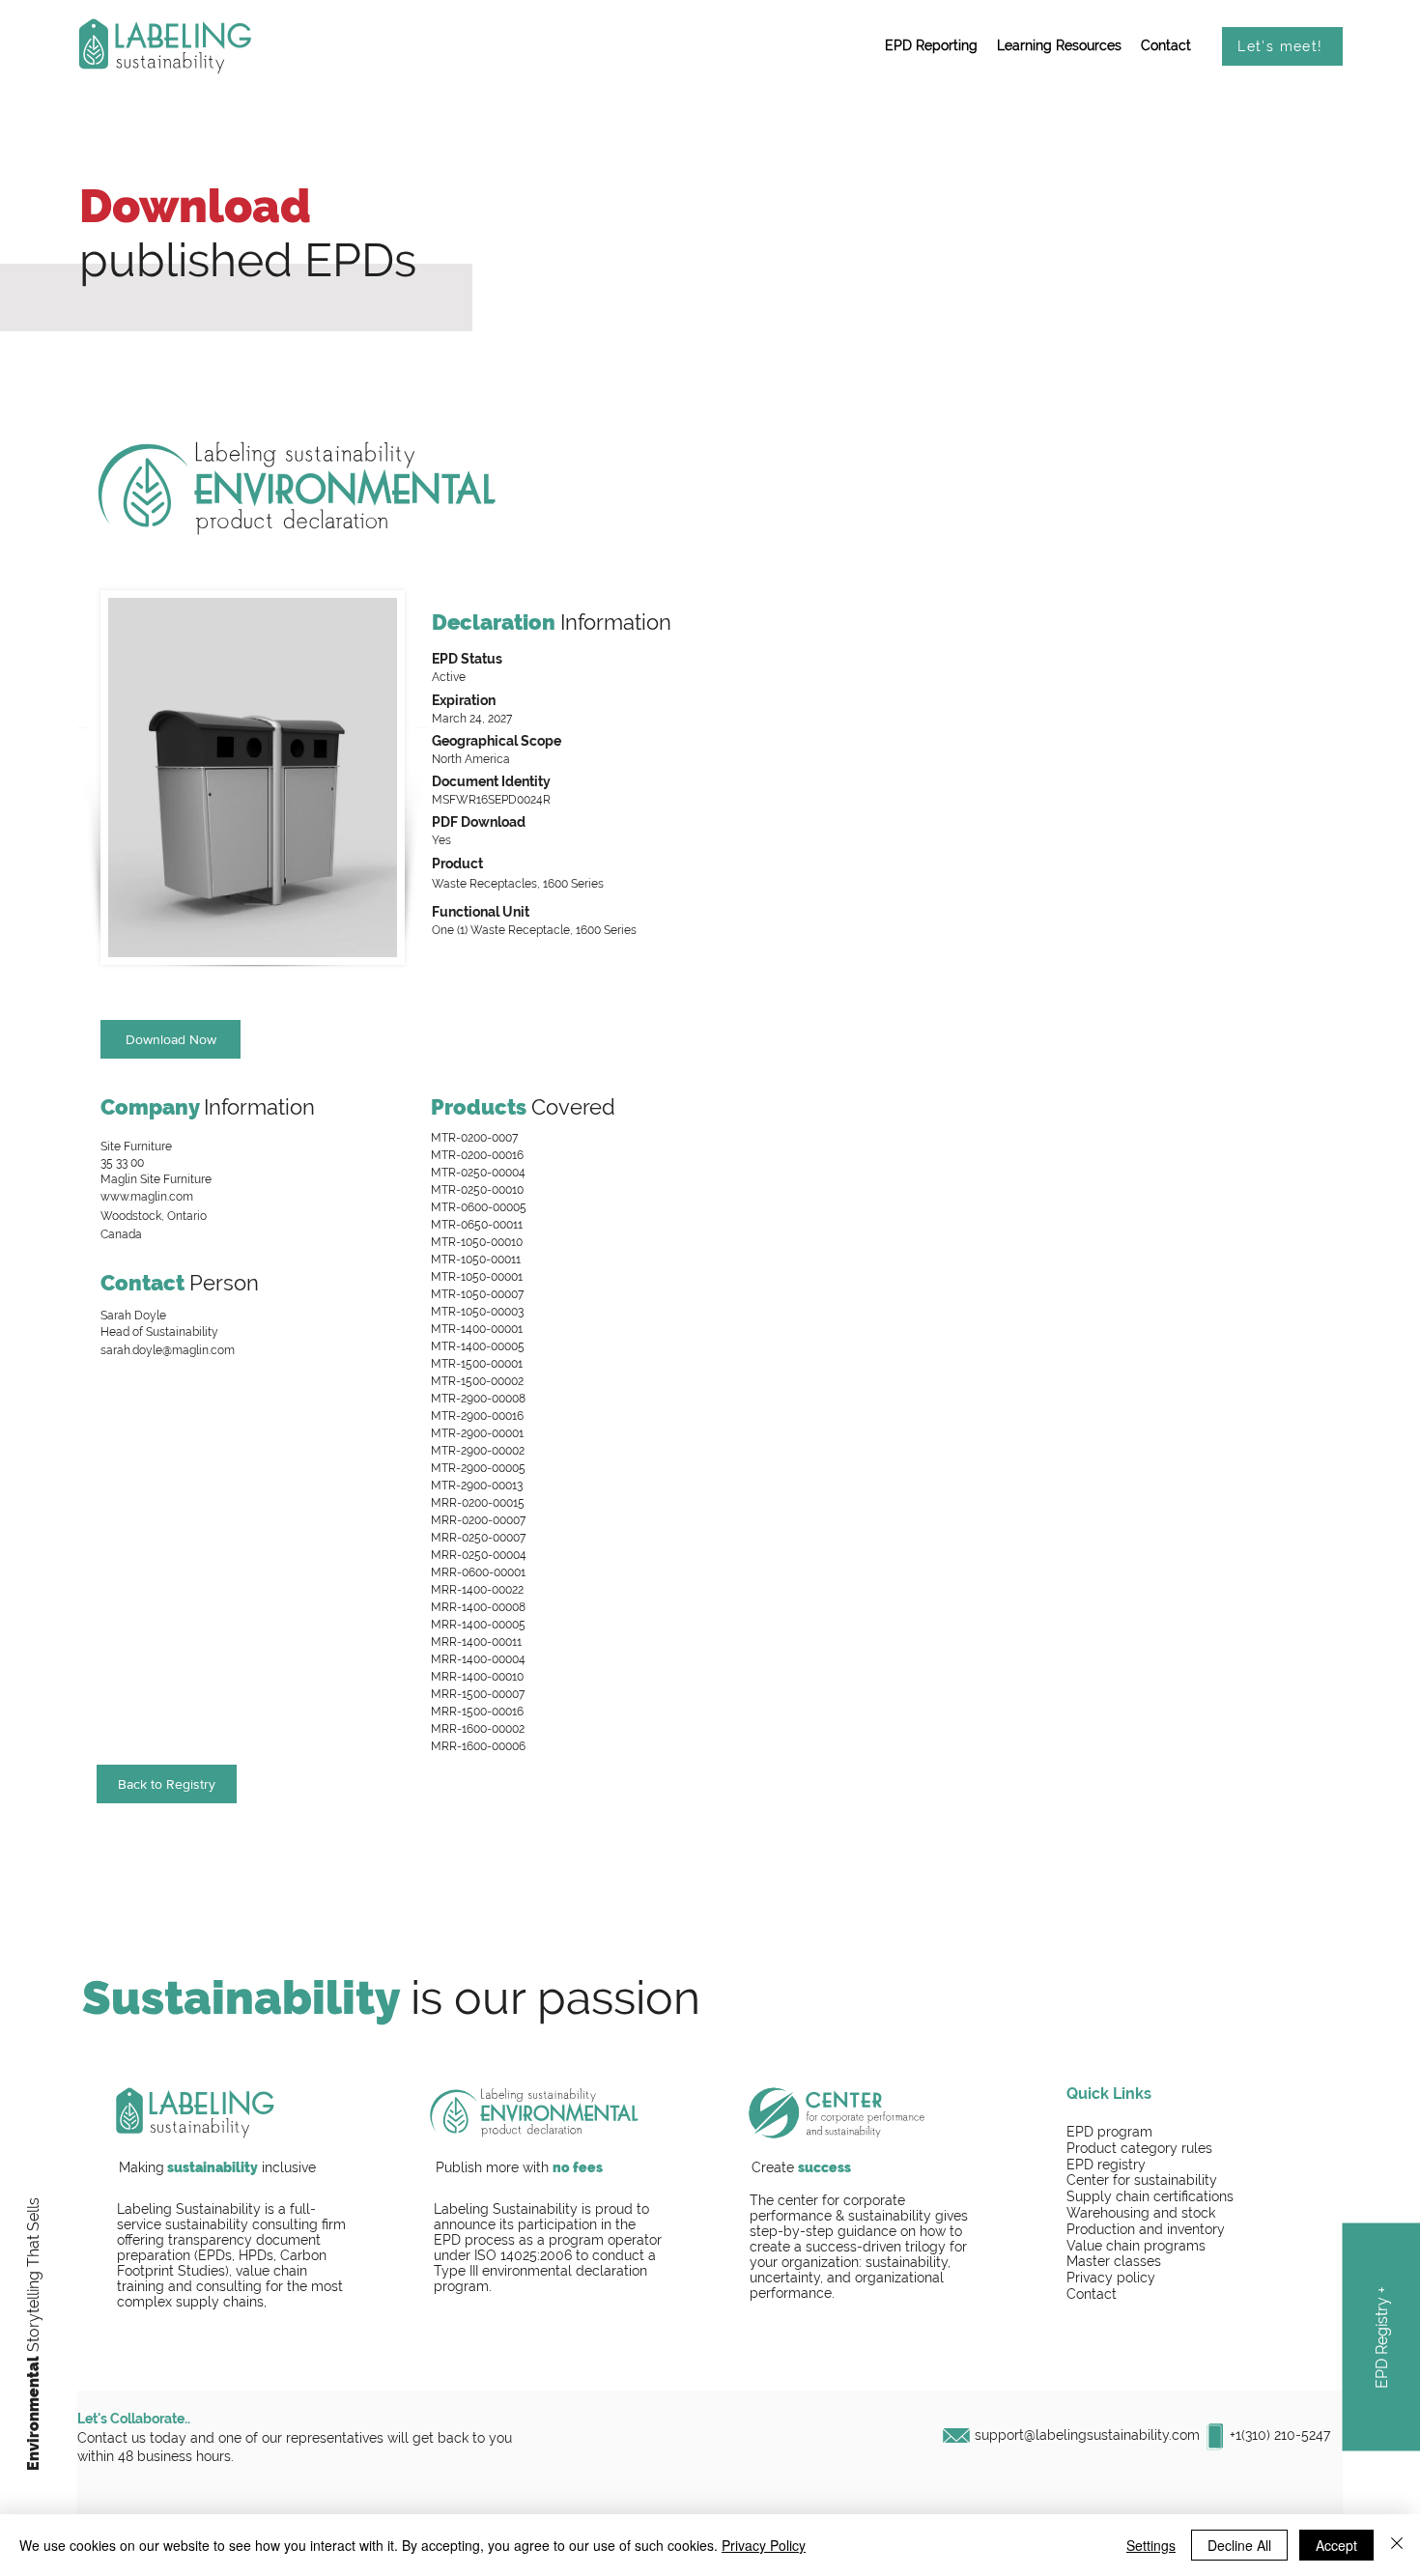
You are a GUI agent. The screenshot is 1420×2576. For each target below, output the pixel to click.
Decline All (1239, 2545)
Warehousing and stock (1141, 2213)
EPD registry (1106, 2165)
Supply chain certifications (1150, 2196)
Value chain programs (1136, 2246)
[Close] (1397, 2545)
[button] (931, 46)
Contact (1092, 2294)
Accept (1336, 2545)
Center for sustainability (1142, 2180)
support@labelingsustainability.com (1087, 2435)
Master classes (1114, 2261)
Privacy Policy (764, 2545)
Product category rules (1139, 2148)
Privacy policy (1111, 2278)
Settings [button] (1151, 2545)
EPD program (1109, 2132)
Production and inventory (1146, 2229)
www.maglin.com (147, 1197)
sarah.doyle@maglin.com (168, 1350)
